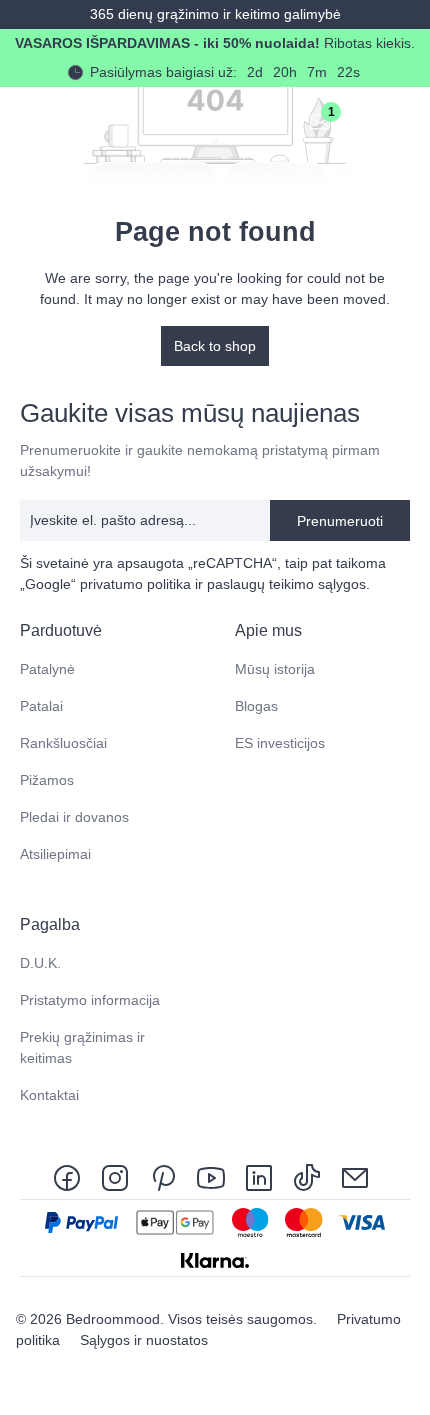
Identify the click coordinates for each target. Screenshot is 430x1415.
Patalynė (47, 669)
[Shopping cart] (364, 121)
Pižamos (47, 780)
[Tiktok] (307, 1176)
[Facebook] (71, 1176)
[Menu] (408, 121)
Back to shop (215, 346)
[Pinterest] (163, 1176)
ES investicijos (280, 743)
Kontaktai (49, 1095)
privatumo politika (135, 584)
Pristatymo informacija (90, 1000)
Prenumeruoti (340, 521)
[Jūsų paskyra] (276, 121)
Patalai (41, 706)
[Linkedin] (259, 1176)
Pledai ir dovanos (74, 817)
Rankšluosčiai (63, 743)
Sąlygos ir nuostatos (144, 1340)
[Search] (232, 121)
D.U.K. (40, 963)
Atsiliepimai (55, 854)
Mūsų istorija (275, 669)
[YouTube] (211, 1176)
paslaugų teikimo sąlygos (286, 584)
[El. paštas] (355, 1176)
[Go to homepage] (36, 120)
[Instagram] (115, 1176)
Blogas (256, 706)
